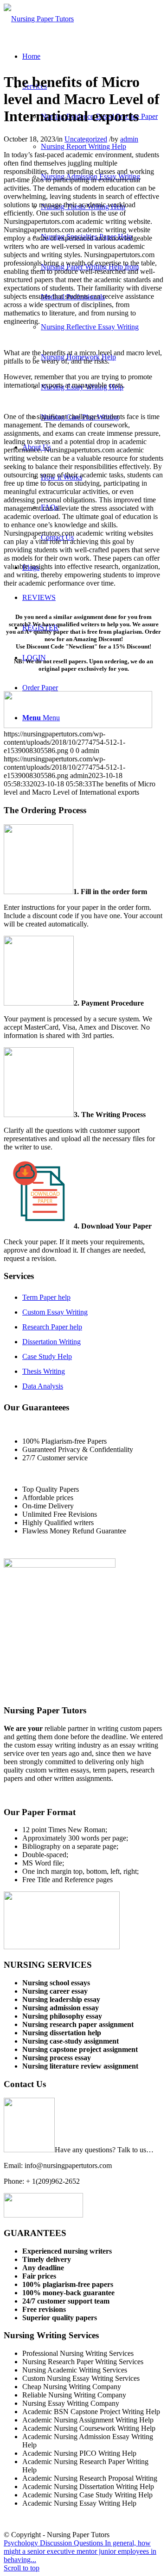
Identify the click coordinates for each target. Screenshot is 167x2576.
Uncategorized (86, 139)
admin (129, 139)
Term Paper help (46, 1297)
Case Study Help (47, 1356)
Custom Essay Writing (55, 1312)
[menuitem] (31, 56)
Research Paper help (52, 1327)
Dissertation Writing (51, 1342)
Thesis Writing (44, 1371)
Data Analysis (43, 1386)
